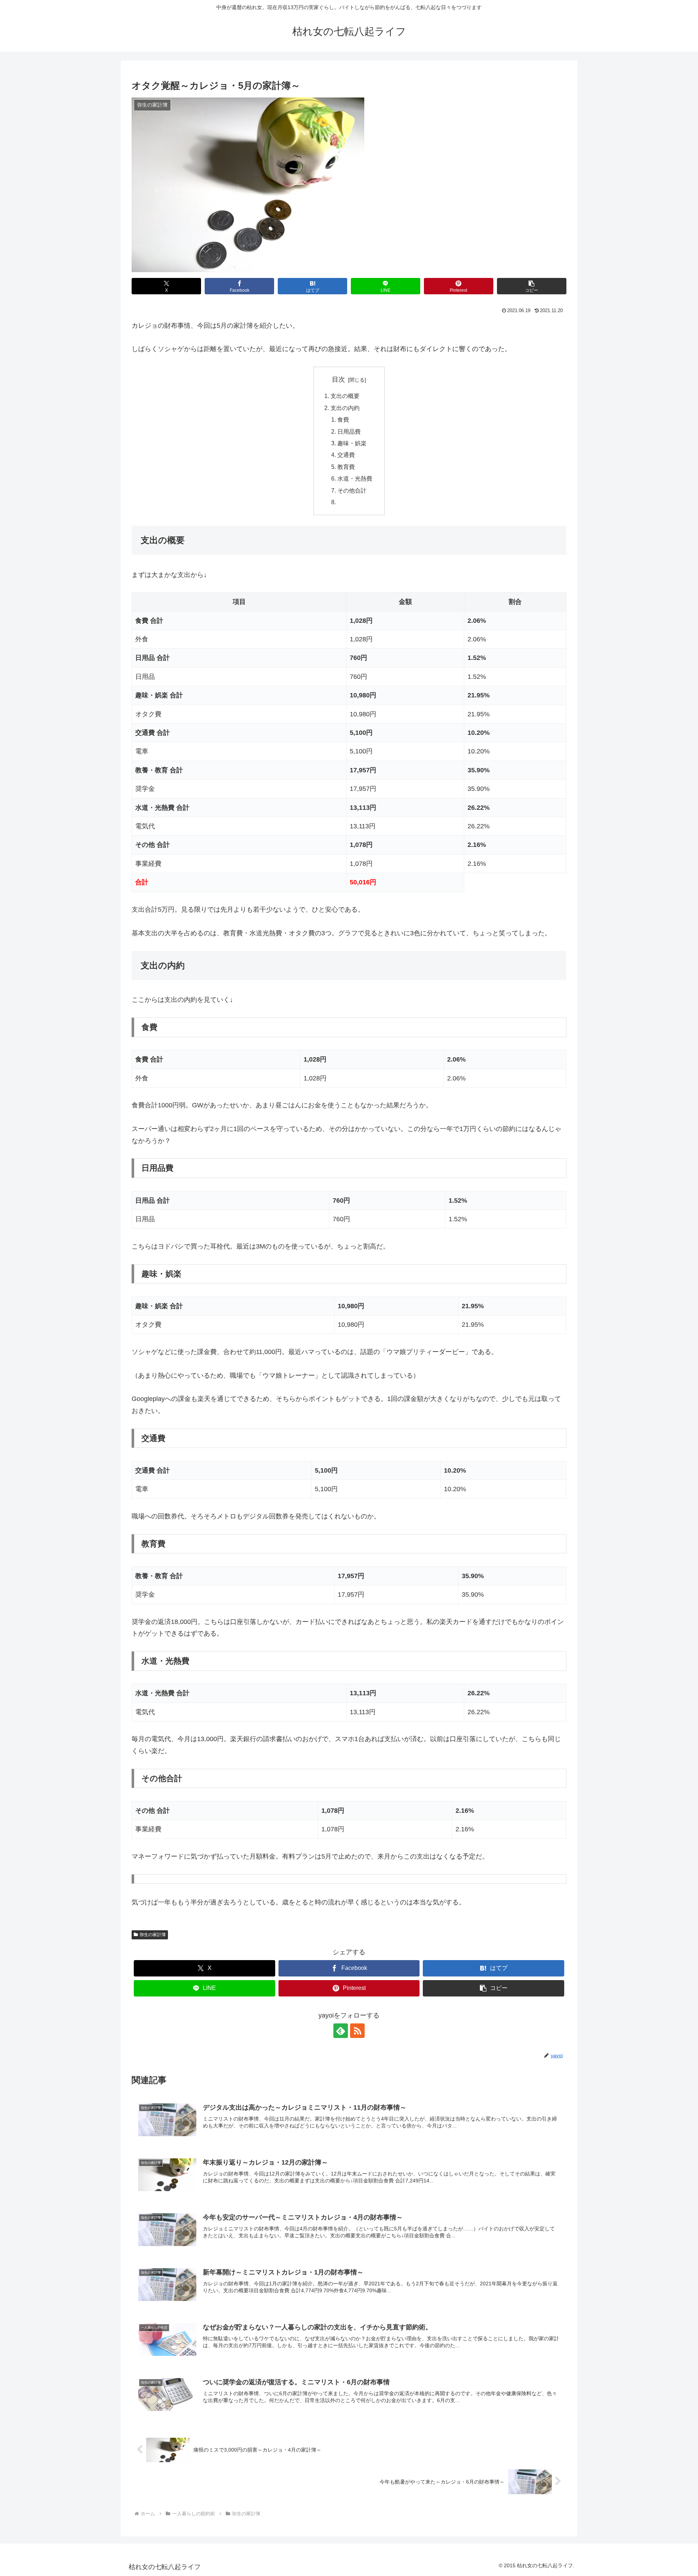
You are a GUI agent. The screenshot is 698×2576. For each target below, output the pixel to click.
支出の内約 (345, 408)
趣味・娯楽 (352, 443)
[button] (532, 286)
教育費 (346, 467)
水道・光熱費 (355, 478)
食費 (343, 419)
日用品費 (349, 431)
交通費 (346, 455)
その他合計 (352, 490)
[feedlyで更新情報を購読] (341, 2031)
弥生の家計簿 (153, 1935)
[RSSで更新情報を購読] (357, 2031)
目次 (338, 379)
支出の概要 (345, 396)
